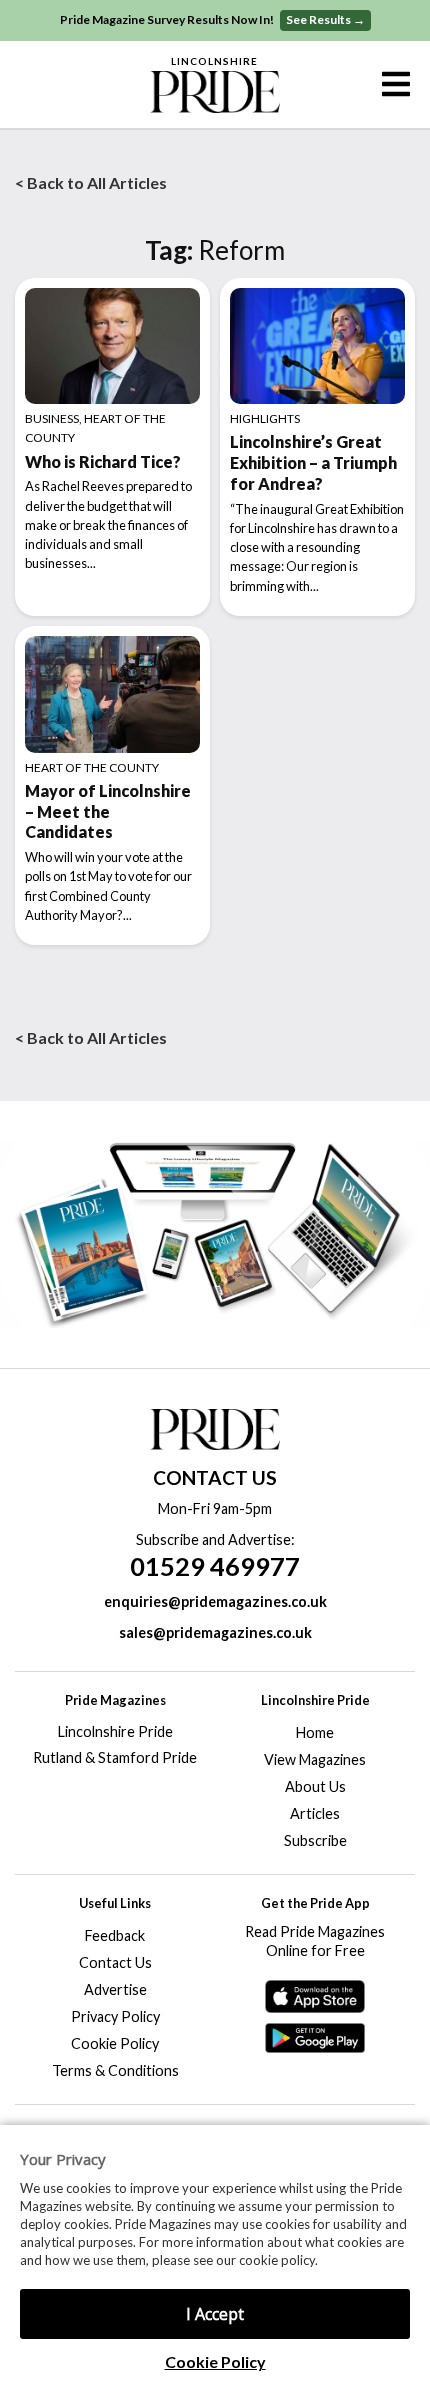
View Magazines (315, 1759)
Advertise (115, 1989)
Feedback (115, 1935)
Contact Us (115, 1962)
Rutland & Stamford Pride (115, 1757)
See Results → (325, 19)
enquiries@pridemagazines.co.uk (215, 1601)
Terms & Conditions (115, 2070)
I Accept (215, 2314)
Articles (315, 1813)
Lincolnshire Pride (115, 1731)
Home (315, 1732)
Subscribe (315, 1840)
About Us (315, 1786)
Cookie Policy (215, 2361)
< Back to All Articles (91, 182)
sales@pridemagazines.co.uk (215, 1632)
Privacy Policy (115, 2016)
